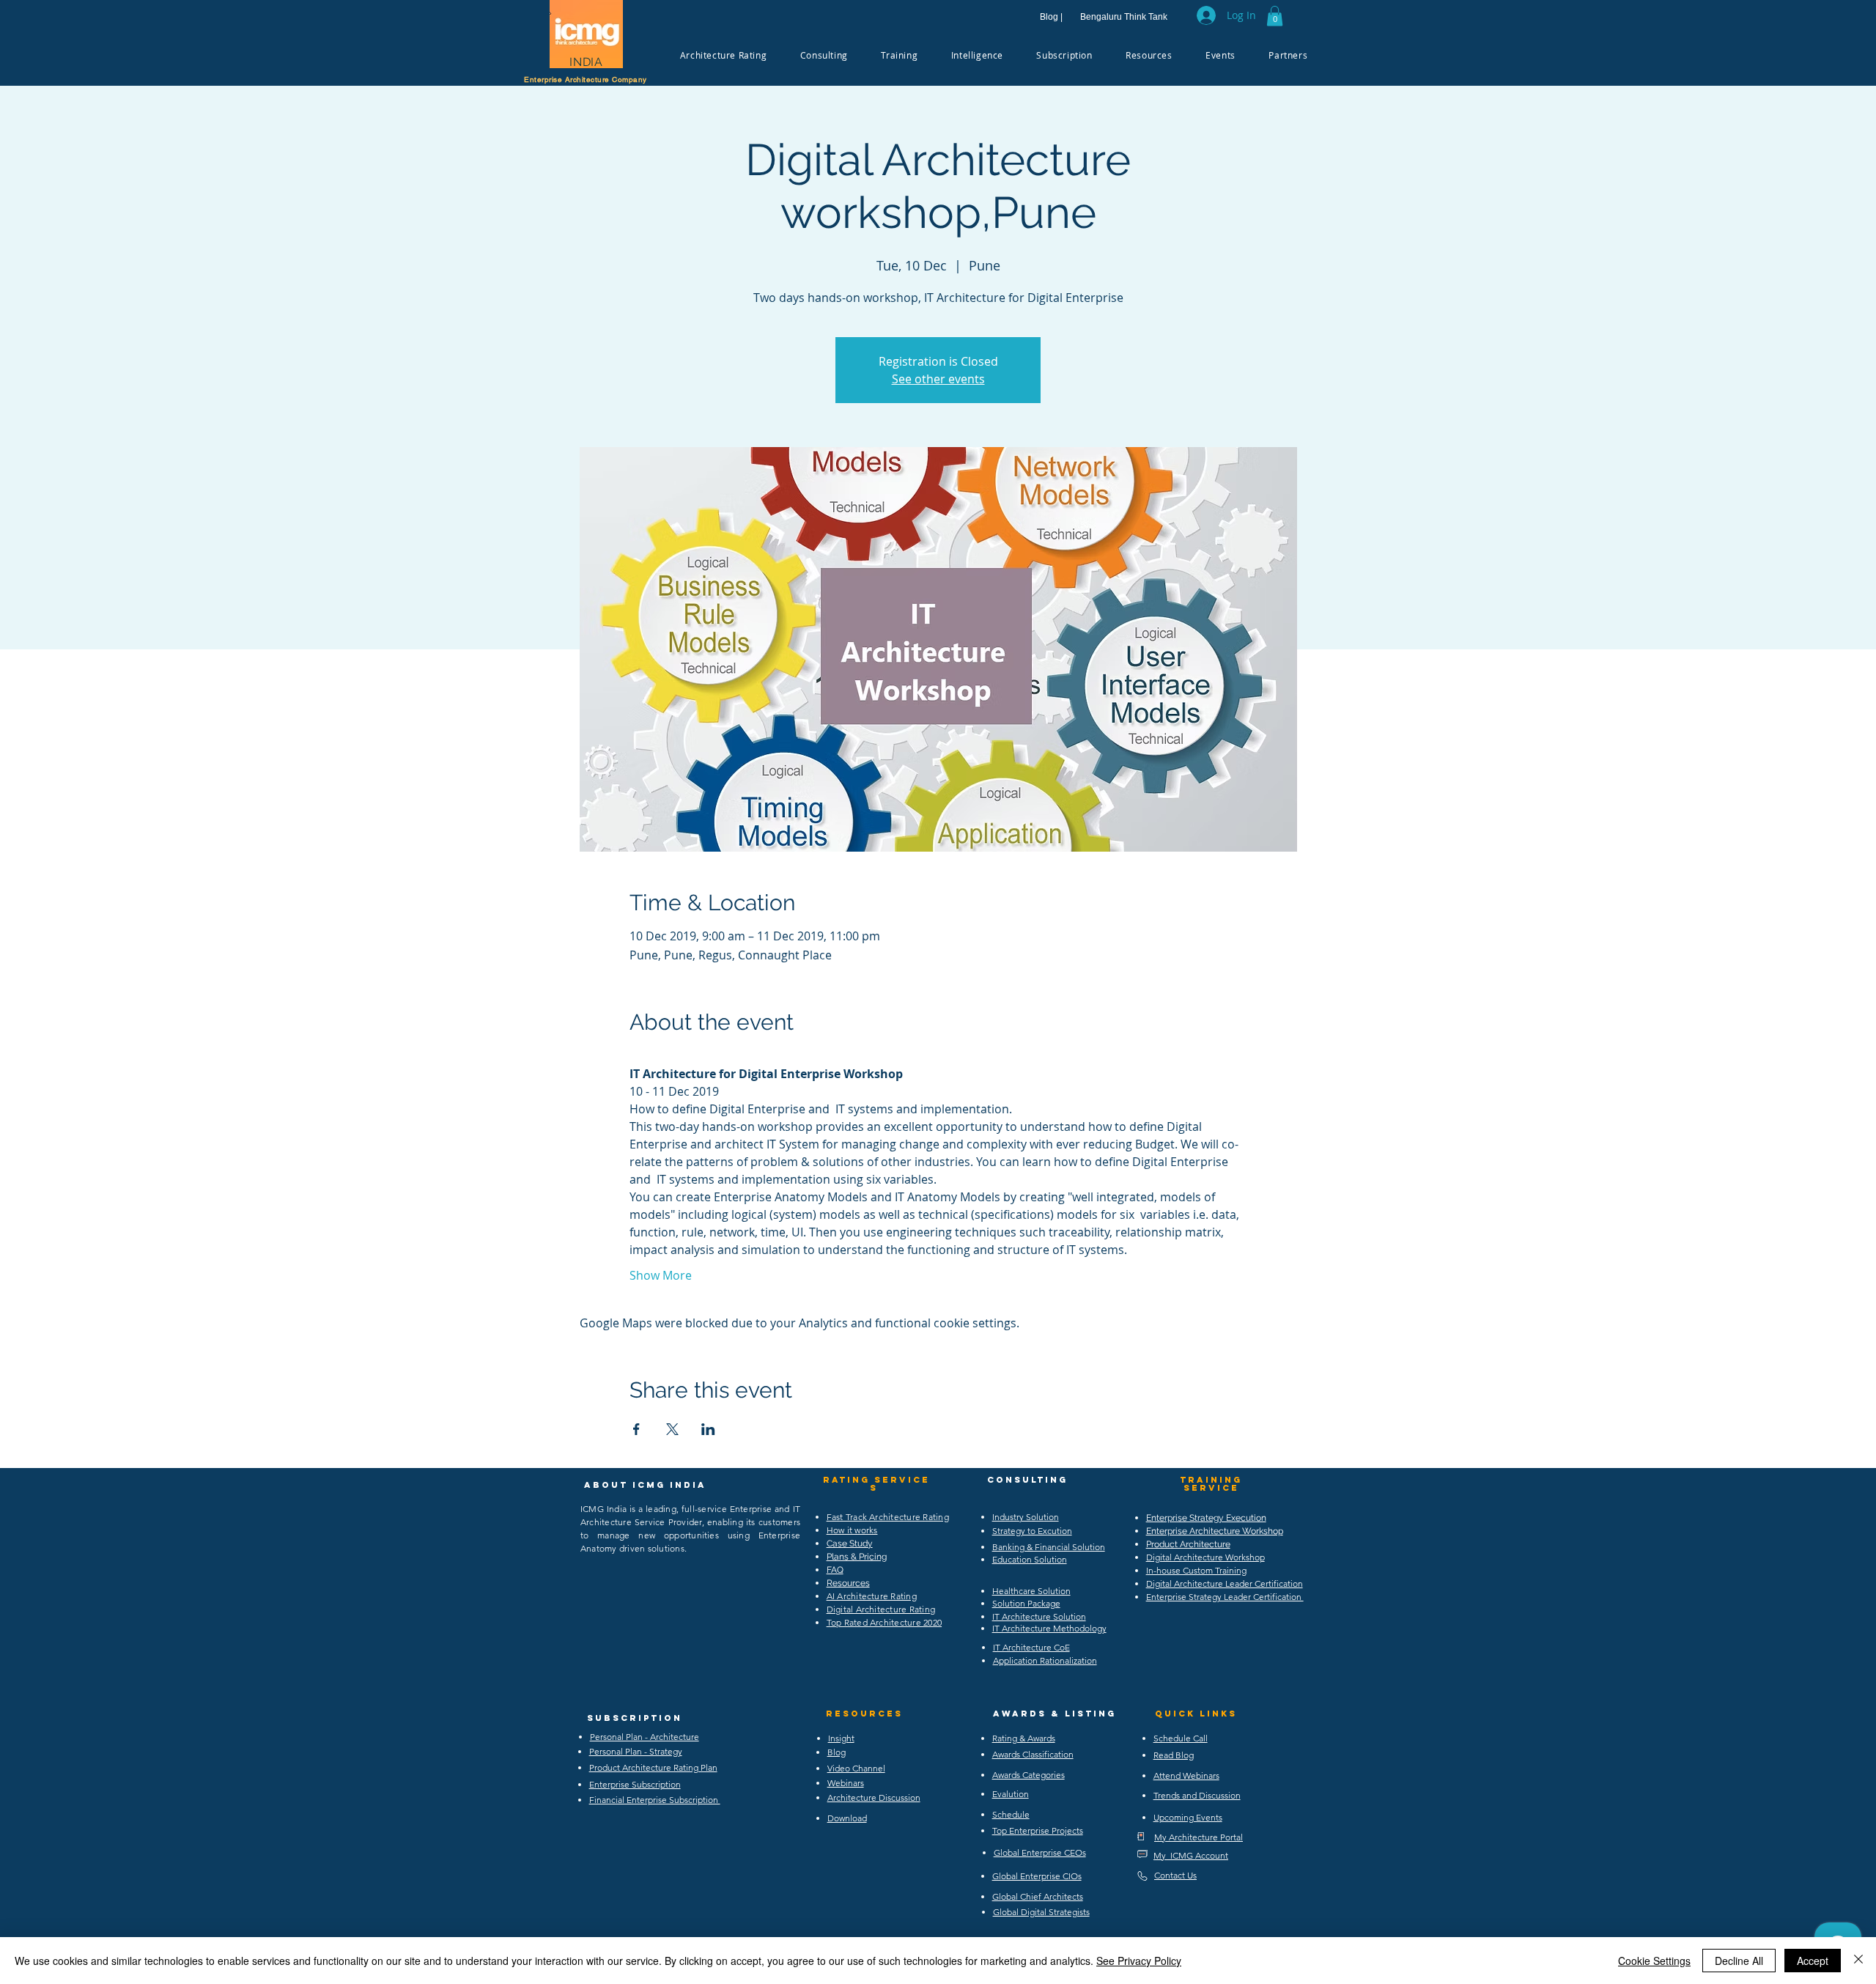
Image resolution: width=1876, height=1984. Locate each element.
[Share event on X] (672, 1429)
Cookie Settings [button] (1654, 1961)
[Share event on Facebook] (636, 1429)
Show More (661, 1275)
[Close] (1858, 1961)
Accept (1813, 1961)
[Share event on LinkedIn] (708, 1429)
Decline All (1739, 1961)
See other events (938, 379)
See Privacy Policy (1139, 1961)
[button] (1275, 16)
